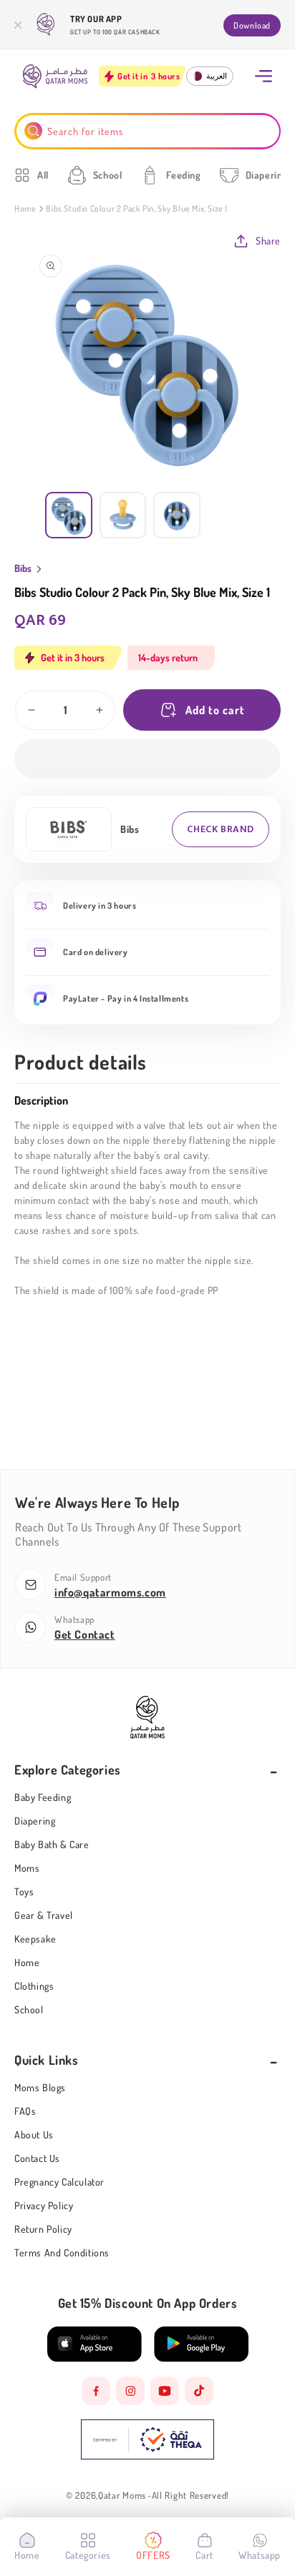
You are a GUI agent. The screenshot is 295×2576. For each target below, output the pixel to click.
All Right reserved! (190, 2496)
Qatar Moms (122, 2496)
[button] (147, 759)
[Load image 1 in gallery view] (69, 515)
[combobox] (148, 131)
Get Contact (85, 1634)
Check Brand (221, 829)
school (29, 2009)
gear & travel (44, 1915)
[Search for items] (33, 131)
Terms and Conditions (62, 2252)
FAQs (25, 2111)
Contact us (37, 2158)
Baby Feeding (43, 1797)
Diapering (35, 1821)
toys (24, 1891)
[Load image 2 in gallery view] (123, 515)
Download (252, 25)
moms (27, 1868)
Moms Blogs (40, 2087)
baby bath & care (52, 1844)
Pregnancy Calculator (59, 2182)
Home (25, 208)
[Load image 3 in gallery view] (177, 515)
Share (268, 241)
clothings (34, 1986)
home (27, 1962)
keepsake (35, 1939)
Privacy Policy (44, 2205)
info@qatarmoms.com (110, 1592)
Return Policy (43, 2229)
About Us (34, 2135)
